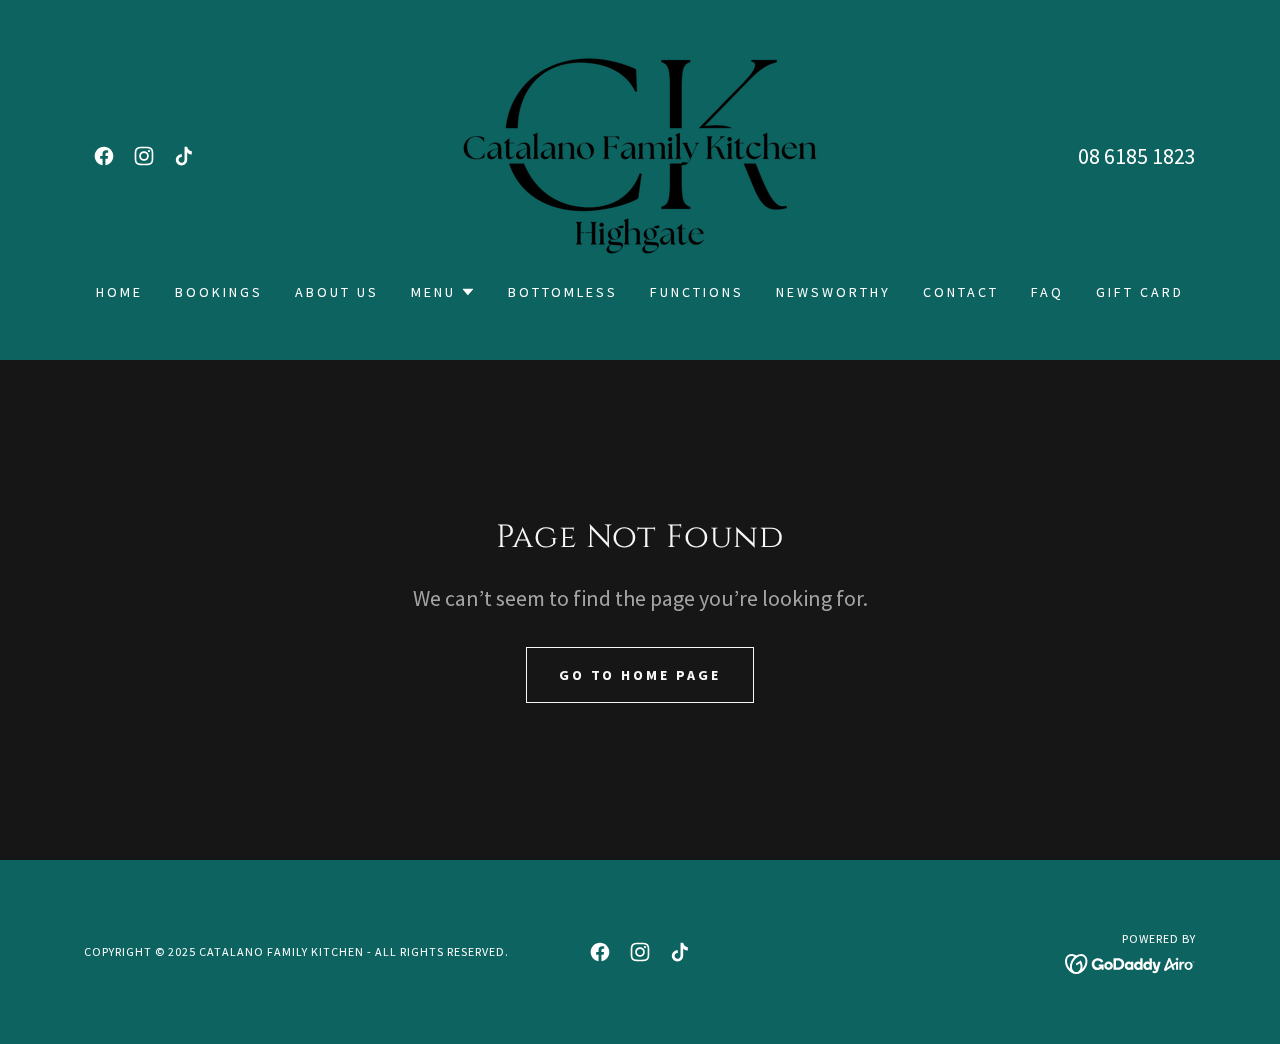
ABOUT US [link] (337, 292)
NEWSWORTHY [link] (833, 292)
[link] (104, 156)
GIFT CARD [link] (1140, 292)
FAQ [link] (1047, 292)
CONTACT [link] (961, 292)
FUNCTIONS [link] (697, 292)
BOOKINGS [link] (219, 292)
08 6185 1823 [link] (1137, 156)
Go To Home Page (640, 675)
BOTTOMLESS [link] (563, 292)
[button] (443, 292)
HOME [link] (119, 292)
